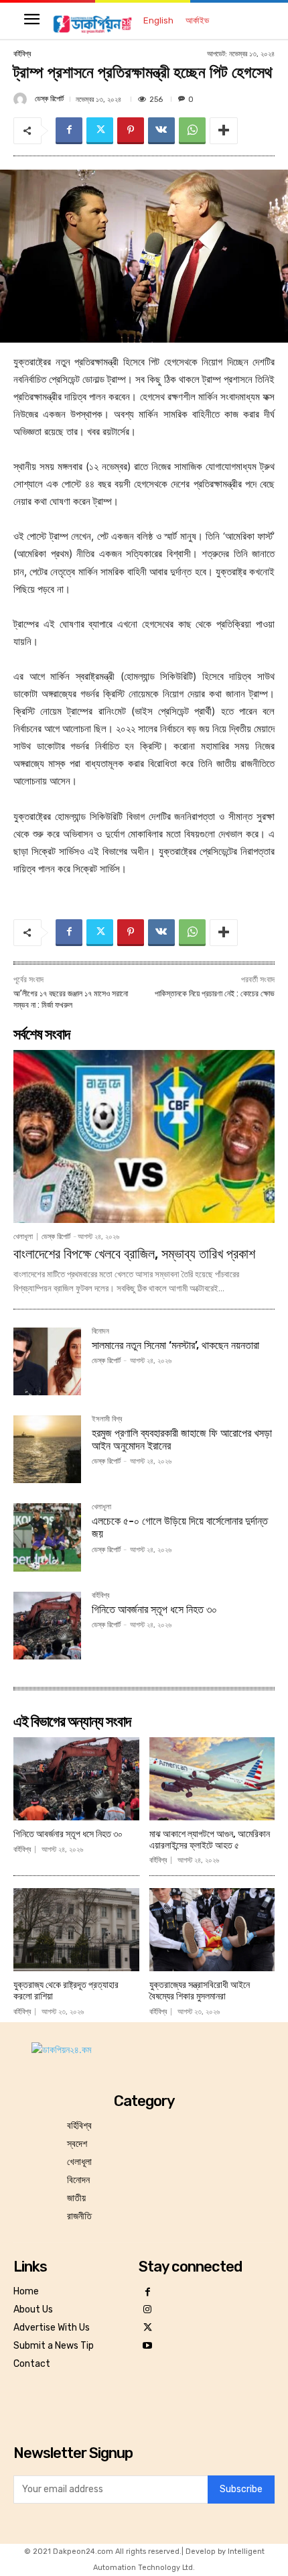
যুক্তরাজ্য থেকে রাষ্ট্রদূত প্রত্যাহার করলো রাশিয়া (66, 1991)
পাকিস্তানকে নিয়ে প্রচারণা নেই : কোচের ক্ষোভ (215, 994)
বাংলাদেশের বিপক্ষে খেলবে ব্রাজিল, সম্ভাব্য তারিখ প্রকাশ (134, 1254)
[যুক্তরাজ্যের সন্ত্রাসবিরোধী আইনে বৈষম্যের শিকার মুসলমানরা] (212, 1930)
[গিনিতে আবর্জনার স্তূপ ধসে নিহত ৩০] (47, 1626)
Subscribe (241, 2489)
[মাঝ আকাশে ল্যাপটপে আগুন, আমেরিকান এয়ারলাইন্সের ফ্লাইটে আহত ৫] (212, 1779)
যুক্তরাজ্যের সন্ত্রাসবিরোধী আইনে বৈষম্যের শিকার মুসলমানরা (200, 1991)
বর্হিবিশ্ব (22, 54)
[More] (224, 131)
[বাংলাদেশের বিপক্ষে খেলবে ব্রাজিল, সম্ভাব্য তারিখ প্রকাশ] (144, 1136)
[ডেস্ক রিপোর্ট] (22, 99)
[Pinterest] (131, 131)
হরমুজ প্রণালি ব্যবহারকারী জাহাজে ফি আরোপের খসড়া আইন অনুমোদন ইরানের (182, 1440)
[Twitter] (100, 131)
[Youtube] (148, 2346)
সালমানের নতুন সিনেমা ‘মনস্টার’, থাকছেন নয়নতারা (175, 1345)
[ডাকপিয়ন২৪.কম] (92, 24)
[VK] (161, 131)
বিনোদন (100, 1332)
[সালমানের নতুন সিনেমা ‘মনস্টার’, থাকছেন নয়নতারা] (47, 1361)
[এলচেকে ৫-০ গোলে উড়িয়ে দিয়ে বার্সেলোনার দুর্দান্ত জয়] (47, 1537)
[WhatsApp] (192, 131)
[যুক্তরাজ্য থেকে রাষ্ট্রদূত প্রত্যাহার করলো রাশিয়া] (76, 1930)
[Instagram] (148, 2310)
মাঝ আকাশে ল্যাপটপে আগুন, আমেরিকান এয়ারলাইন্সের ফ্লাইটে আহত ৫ (210, 1840)
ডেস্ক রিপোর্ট (49, 99)
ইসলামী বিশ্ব (107, 1419)
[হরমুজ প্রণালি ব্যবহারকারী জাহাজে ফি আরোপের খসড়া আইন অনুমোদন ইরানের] (47, 1449)
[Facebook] (69, 131)
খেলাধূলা (23, 1237)
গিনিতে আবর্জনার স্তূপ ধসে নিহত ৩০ (154, 1609)
